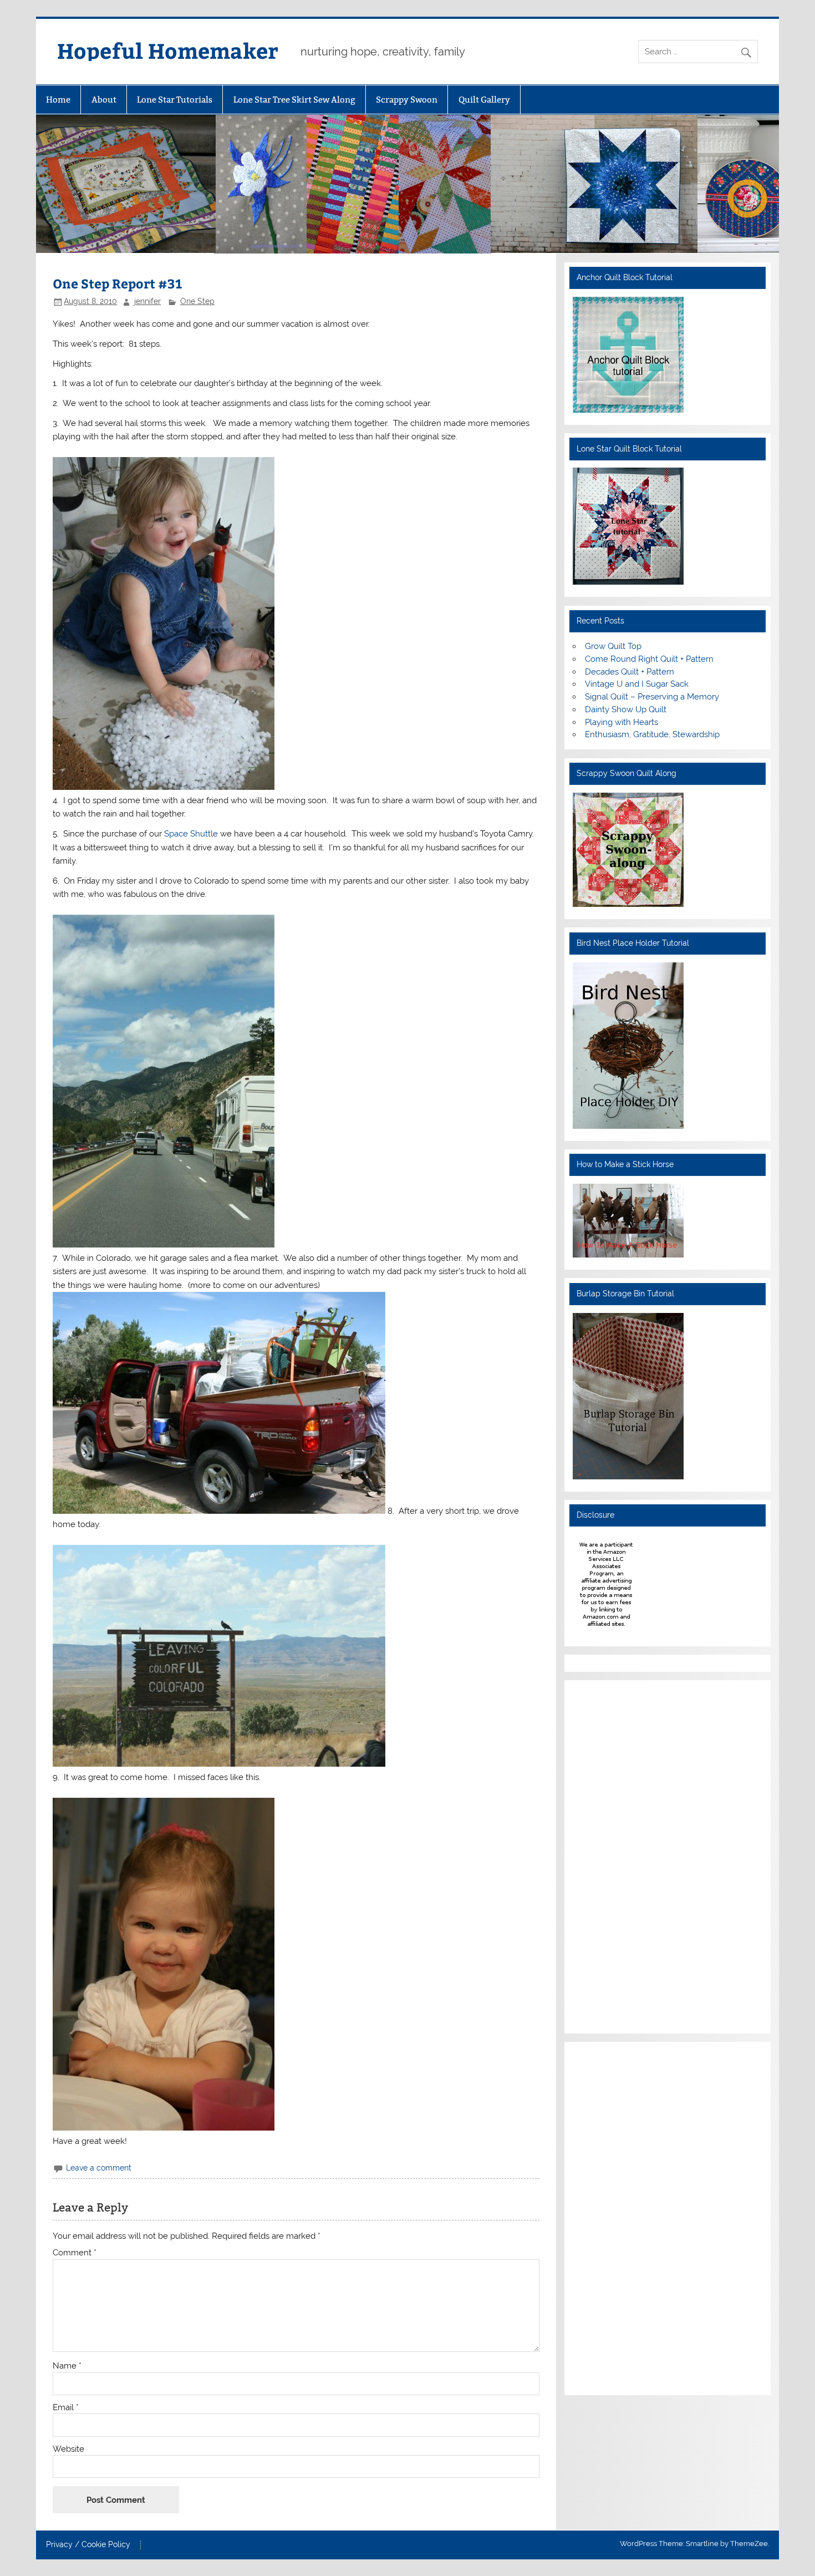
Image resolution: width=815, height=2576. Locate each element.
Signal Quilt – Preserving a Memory (652, 697)
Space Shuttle (192, 834)
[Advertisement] (606, 1855)
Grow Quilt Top (613, 646)
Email (66, 2408)
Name (67, 2366)
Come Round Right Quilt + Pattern (649, 659)
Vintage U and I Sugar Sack (637, 684)
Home (58, 100)
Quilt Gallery (484, 100)
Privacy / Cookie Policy (88, 2545)
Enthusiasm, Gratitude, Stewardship (652, 734)
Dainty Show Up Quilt (626, 709)
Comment (75, 2253)
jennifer (147, 301)
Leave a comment (99, 2168)
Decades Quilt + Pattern (630, 672)
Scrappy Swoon (407, 100)
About (104, 100)
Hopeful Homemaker (168, 50)
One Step (197, 301)
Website (68, 2449)
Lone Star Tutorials (175, 100)
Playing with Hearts (622, 722)
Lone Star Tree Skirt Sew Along (294, 100)
